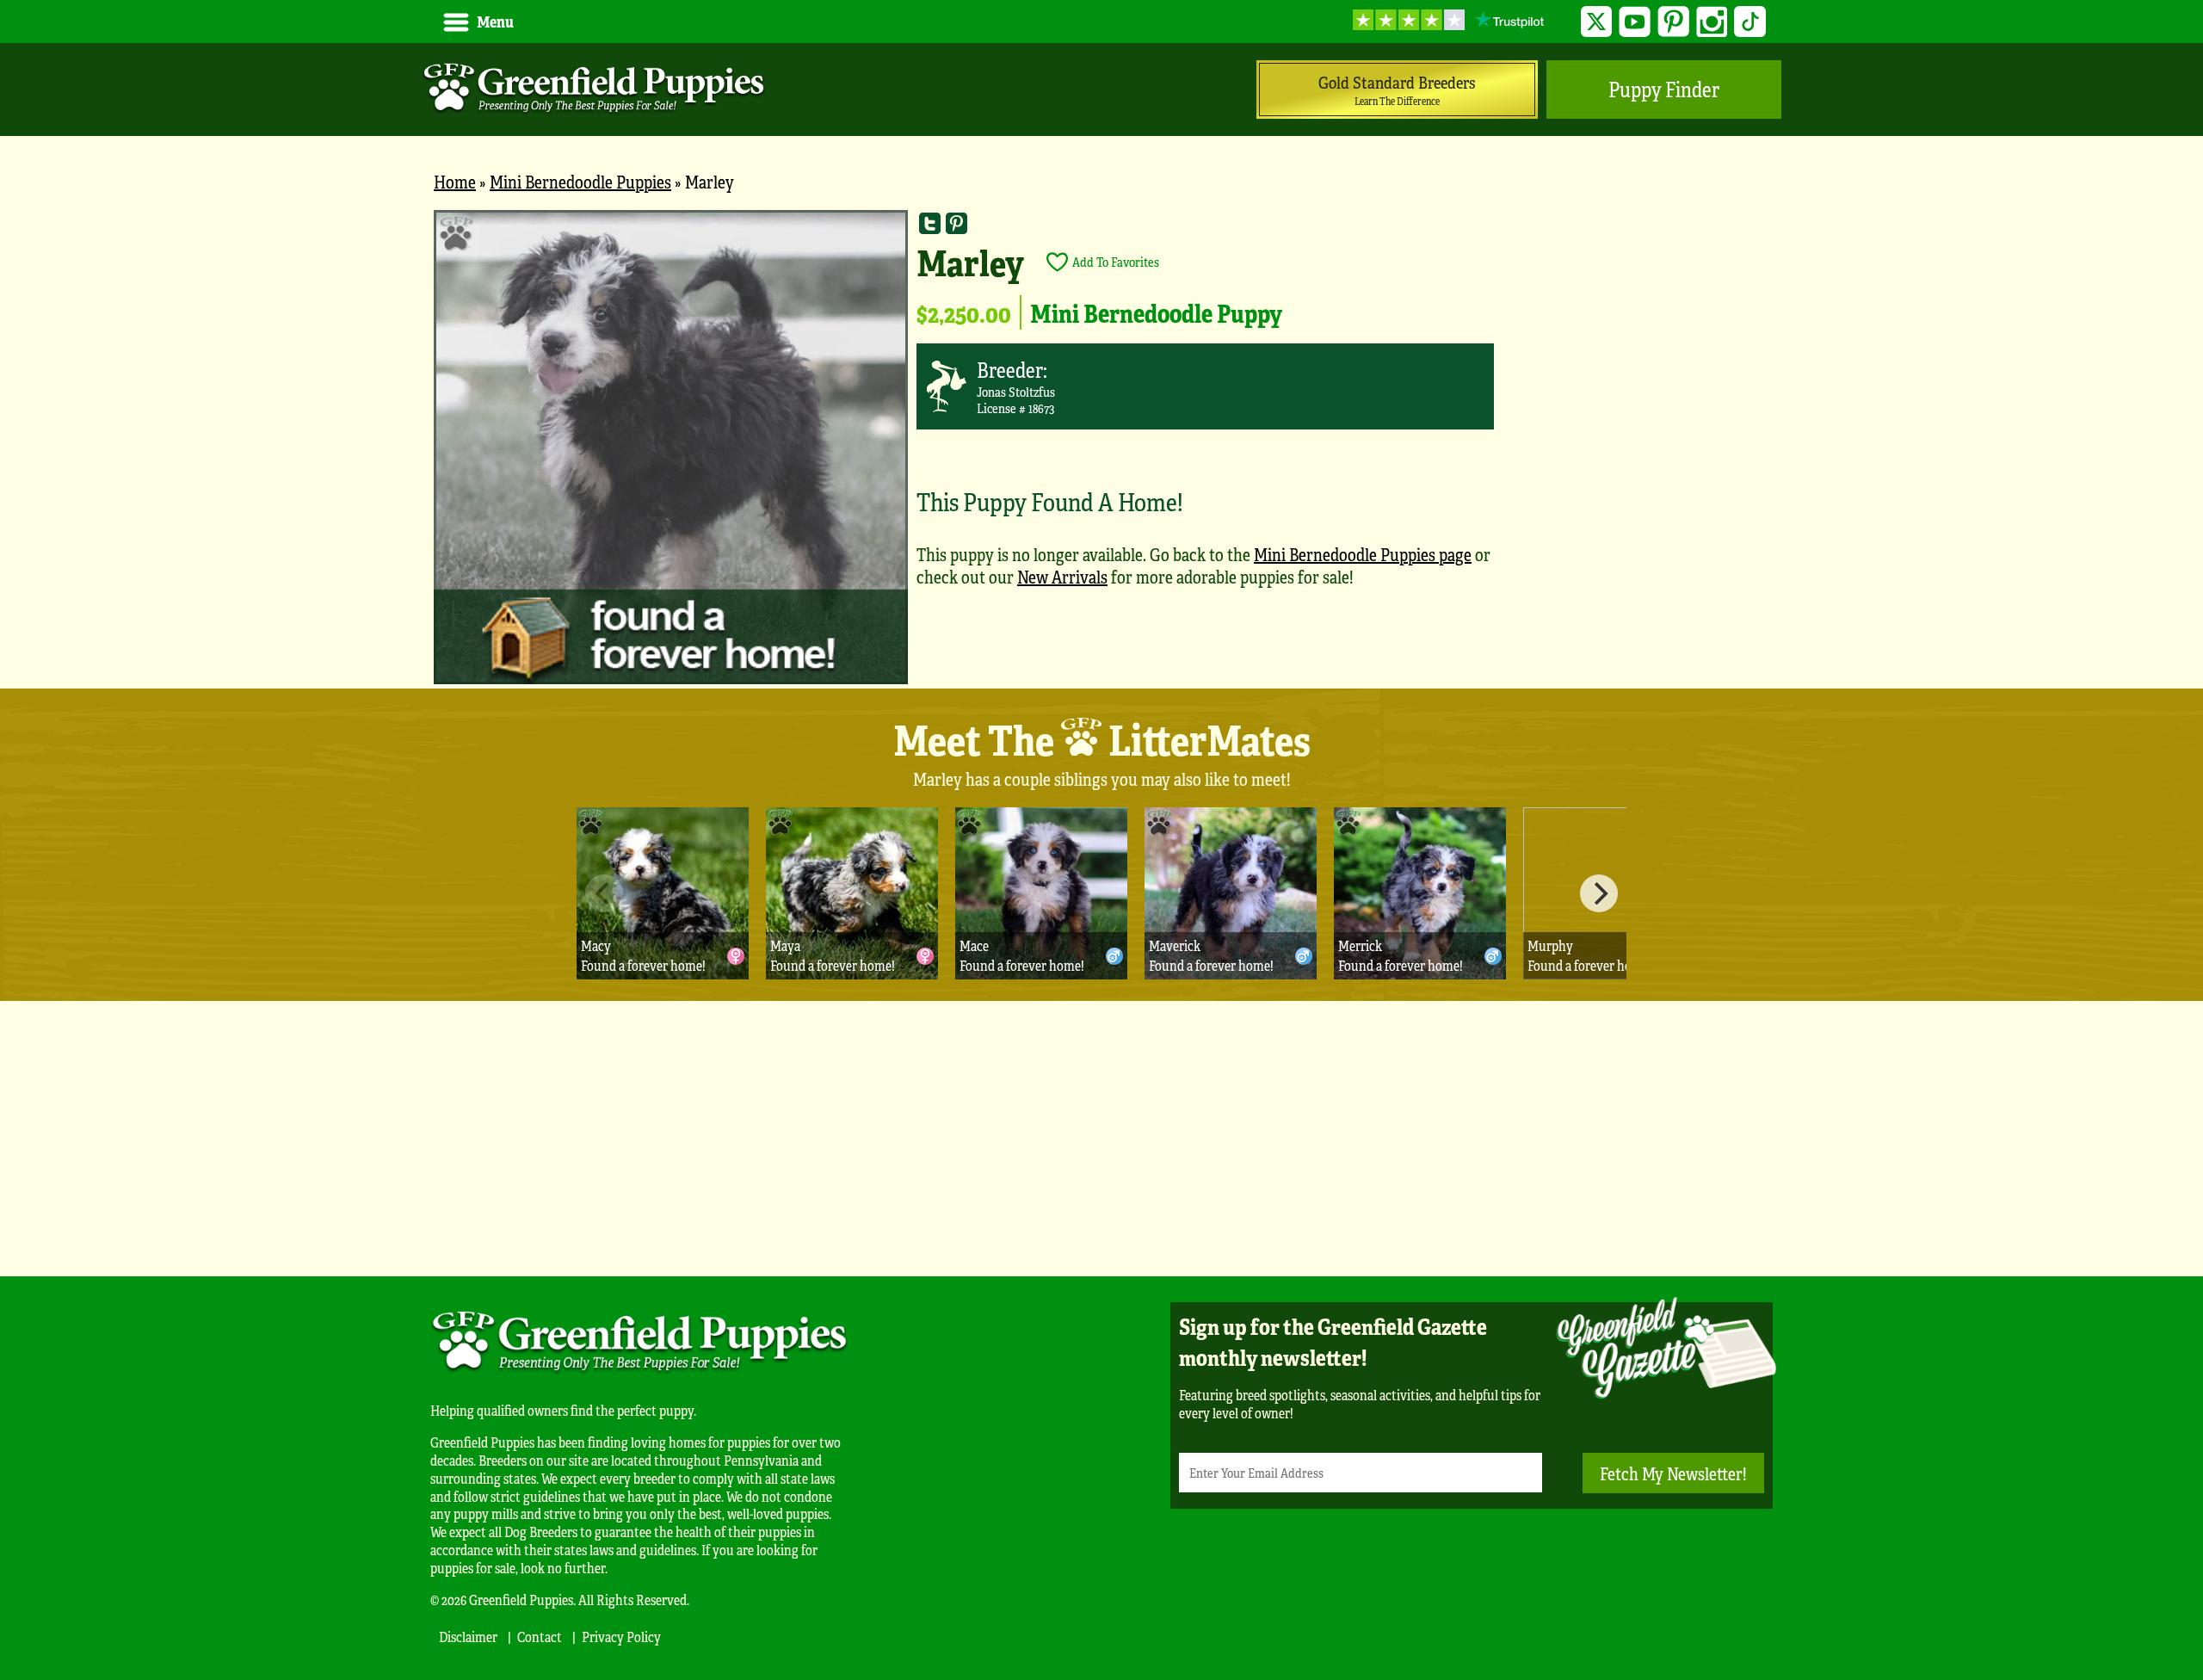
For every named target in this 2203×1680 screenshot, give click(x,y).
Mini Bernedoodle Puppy (1156, 312)
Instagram (1712, 22)
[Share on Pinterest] (956, 223)
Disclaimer (468, 1637)
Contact (540, 1637)
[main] (1101, 449)
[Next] (1599, 893)
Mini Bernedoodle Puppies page (1363, 554)
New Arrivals (1062, 576)
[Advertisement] (1101, 1139)
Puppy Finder (1664, 89)
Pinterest (1673, 22)
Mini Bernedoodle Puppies (580, 181)
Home (455, 181)
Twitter (1597, 22)
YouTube (1635, 22)
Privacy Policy (621, 1637)
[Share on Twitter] (930, 223)
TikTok (1750, 22)
